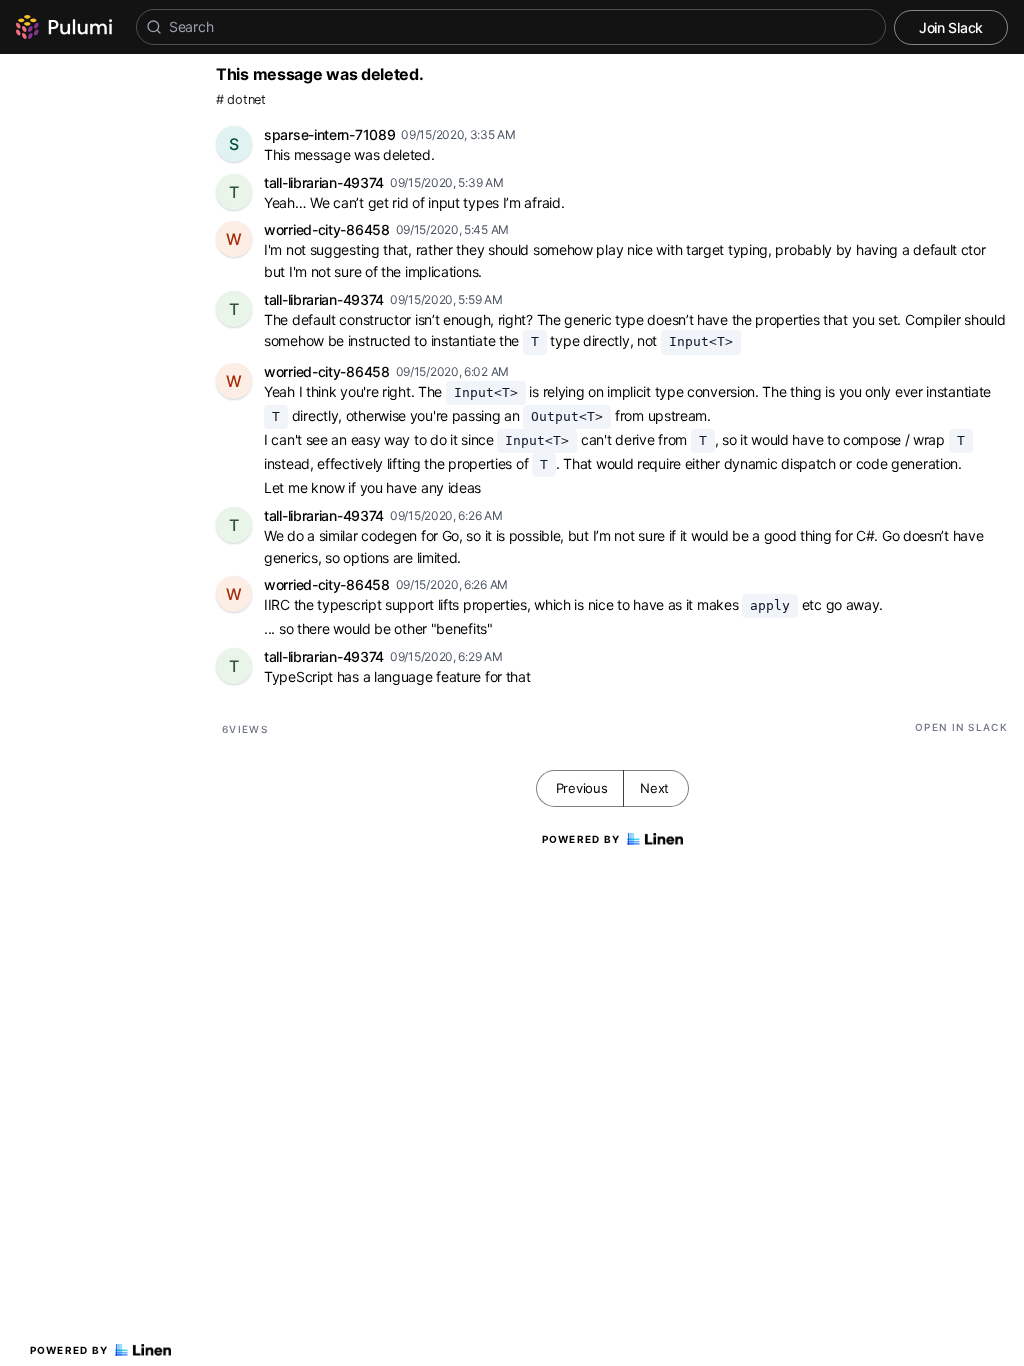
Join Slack (951, 27)
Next (654, 788)
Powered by (69, 1350)
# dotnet (241, 99)
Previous (582, 788)
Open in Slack (961, 727)
